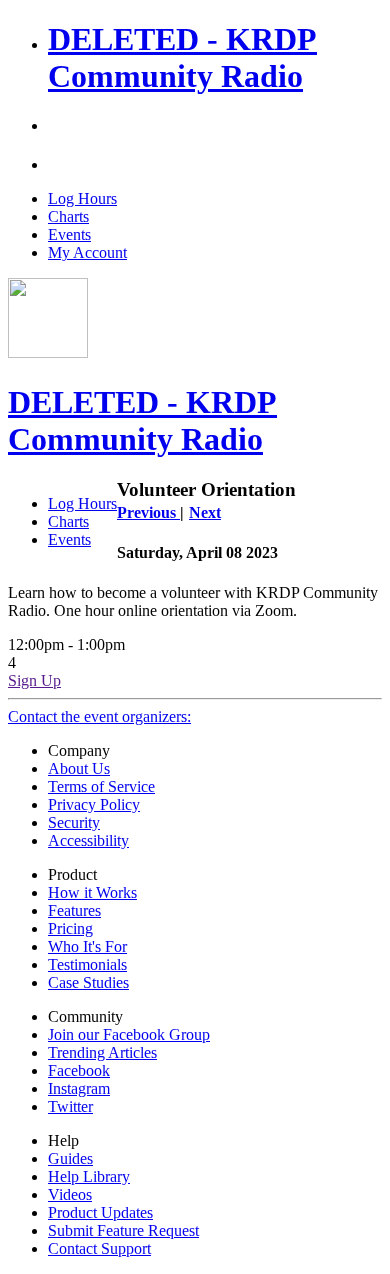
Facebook (79, 1070)
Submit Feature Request (123, 1230)
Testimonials (87, 964)
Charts (68, 216)
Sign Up (34, 680)
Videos (70, 1194)
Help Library (89, 1176)
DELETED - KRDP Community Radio (182, 57)
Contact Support (99, 1248)
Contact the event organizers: (99, 716)
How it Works (92, 892)
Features (74, 910)
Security (74, 822)
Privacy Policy (94, 804)
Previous (148, 512)
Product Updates (100, 1212)
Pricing (70, 928)
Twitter (70, 1106)
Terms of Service (101, 786)
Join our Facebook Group (129, 1034)
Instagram (79, 1088)
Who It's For (87, 946)
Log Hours (82, 198)
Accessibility (88, 840)
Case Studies (88, 982)
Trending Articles (102, 1052)
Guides (70, 1158)
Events (69, 234)
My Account (87, 252)
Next (205, 512)
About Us (79, 768)
